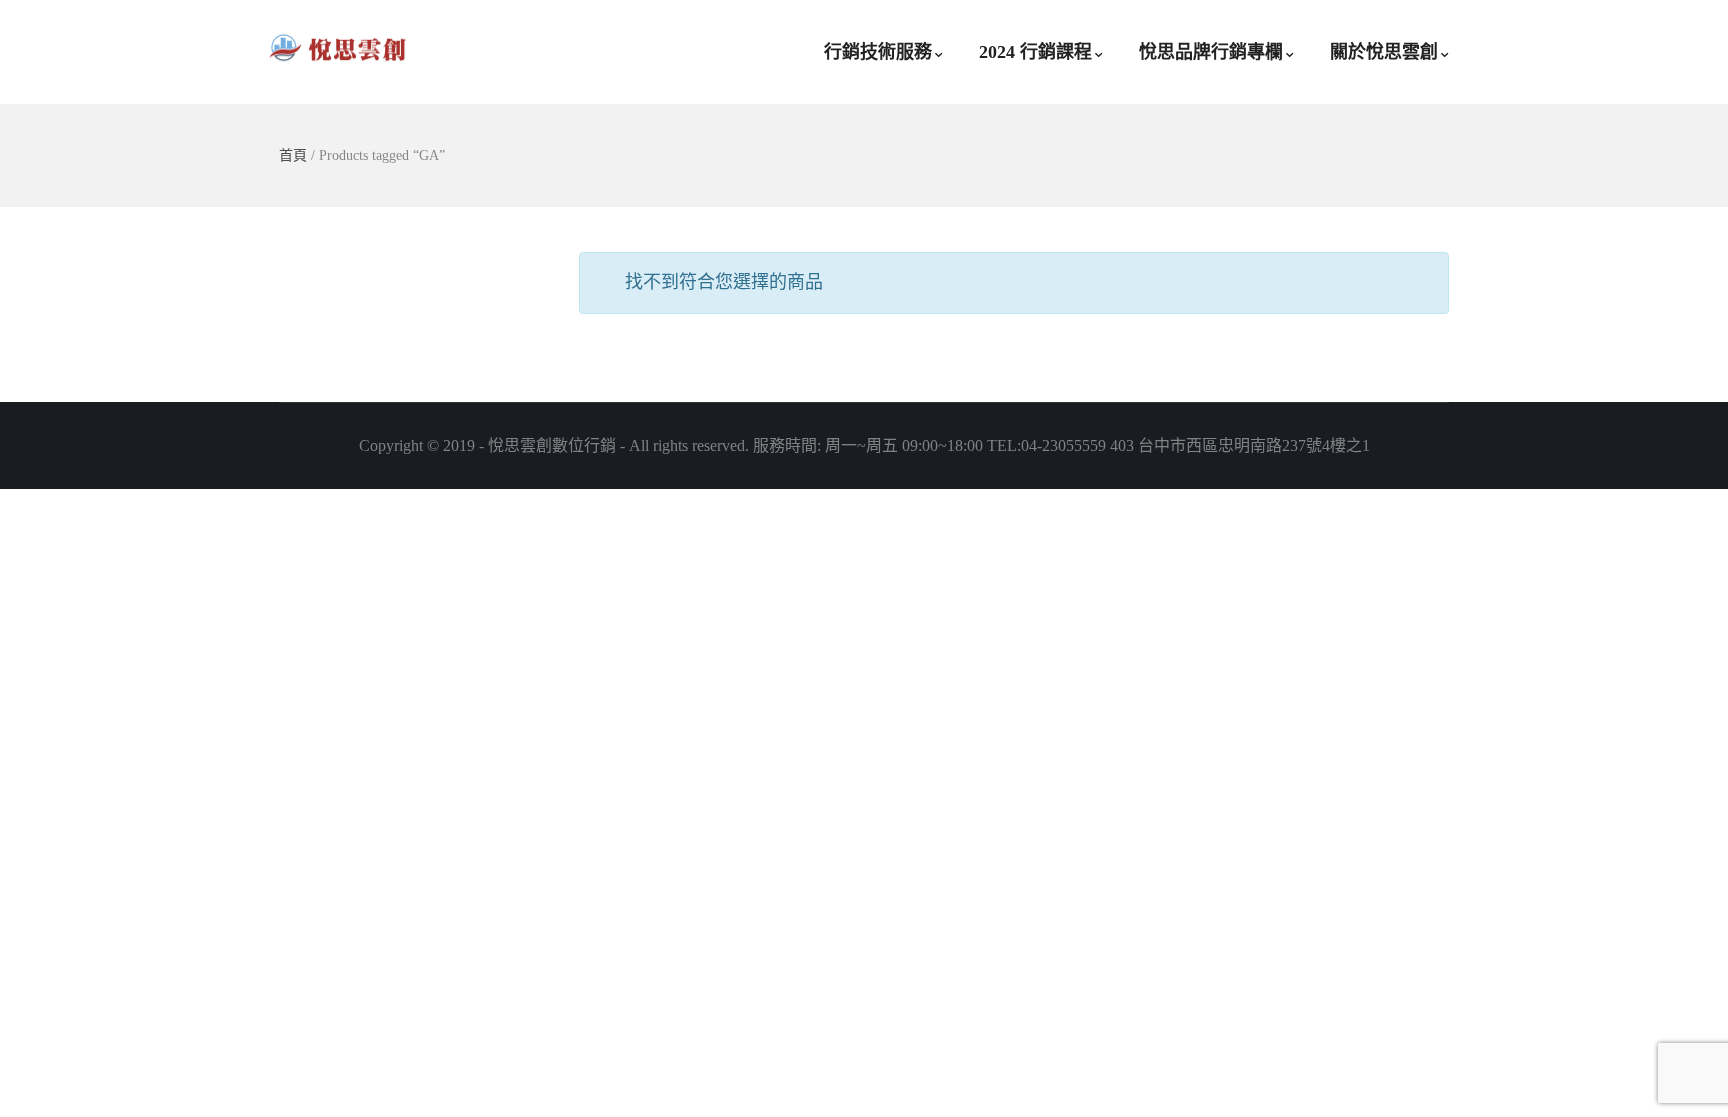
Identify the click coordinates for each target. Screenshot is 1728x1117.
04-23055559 (1063, 445)
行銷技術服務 (878, 52)
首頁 (293, 155)
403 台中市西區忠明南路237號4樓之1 (1240, 445)
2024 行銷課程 (1035, 52)
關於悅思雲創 (1384, 52)
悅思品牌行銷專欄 (1211, 52)
